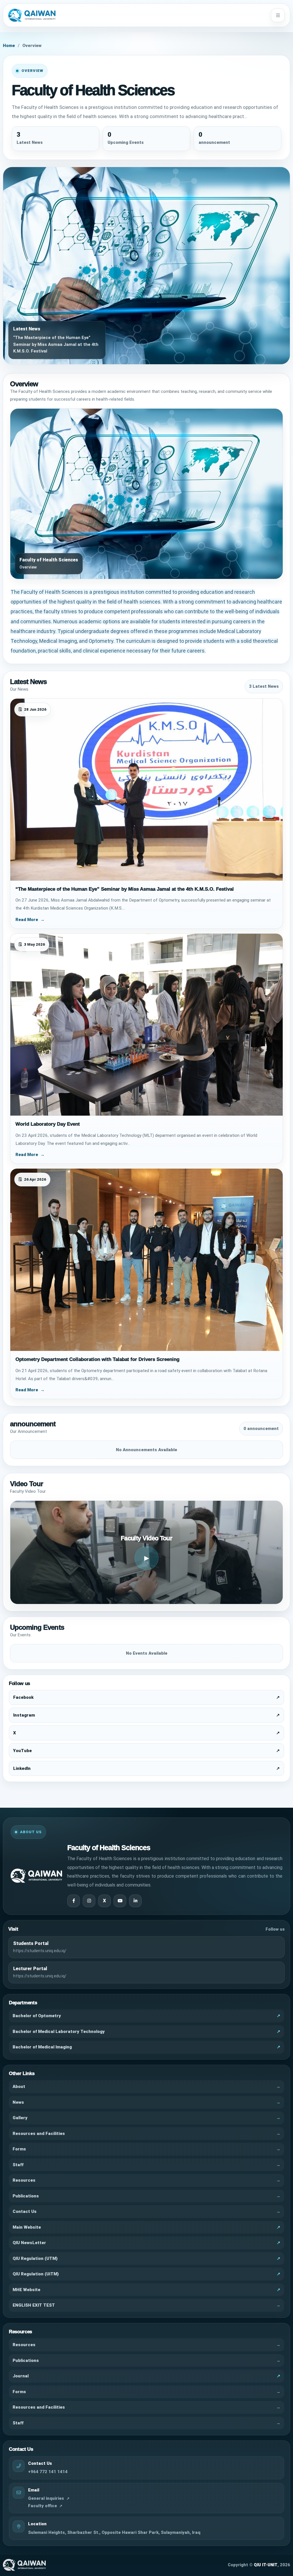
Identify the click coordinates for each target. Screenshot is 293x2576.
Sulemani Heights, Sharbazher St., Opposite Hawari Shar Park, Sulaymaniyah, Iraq (114, 2532)
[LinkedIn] (135, 1901)
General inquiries (46, 2498)
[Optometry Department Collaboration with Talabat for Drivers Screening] (146, 1260)
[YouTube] (120, 1901)
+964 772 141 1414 (48, 2472)
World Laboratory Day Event (48, 1124)
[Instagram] (89, 1901)
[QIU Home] (138, 15)
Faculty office (42, 2506)
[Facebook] (74, 1901)
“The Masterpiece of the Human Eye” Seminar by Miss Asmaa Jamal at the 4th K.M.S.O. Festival (125, 889)
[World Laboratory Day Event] (146, 1025)
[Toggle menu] (278, 15)
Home (9, 46)
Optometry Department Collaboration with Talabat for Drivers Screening (97, 1359)
